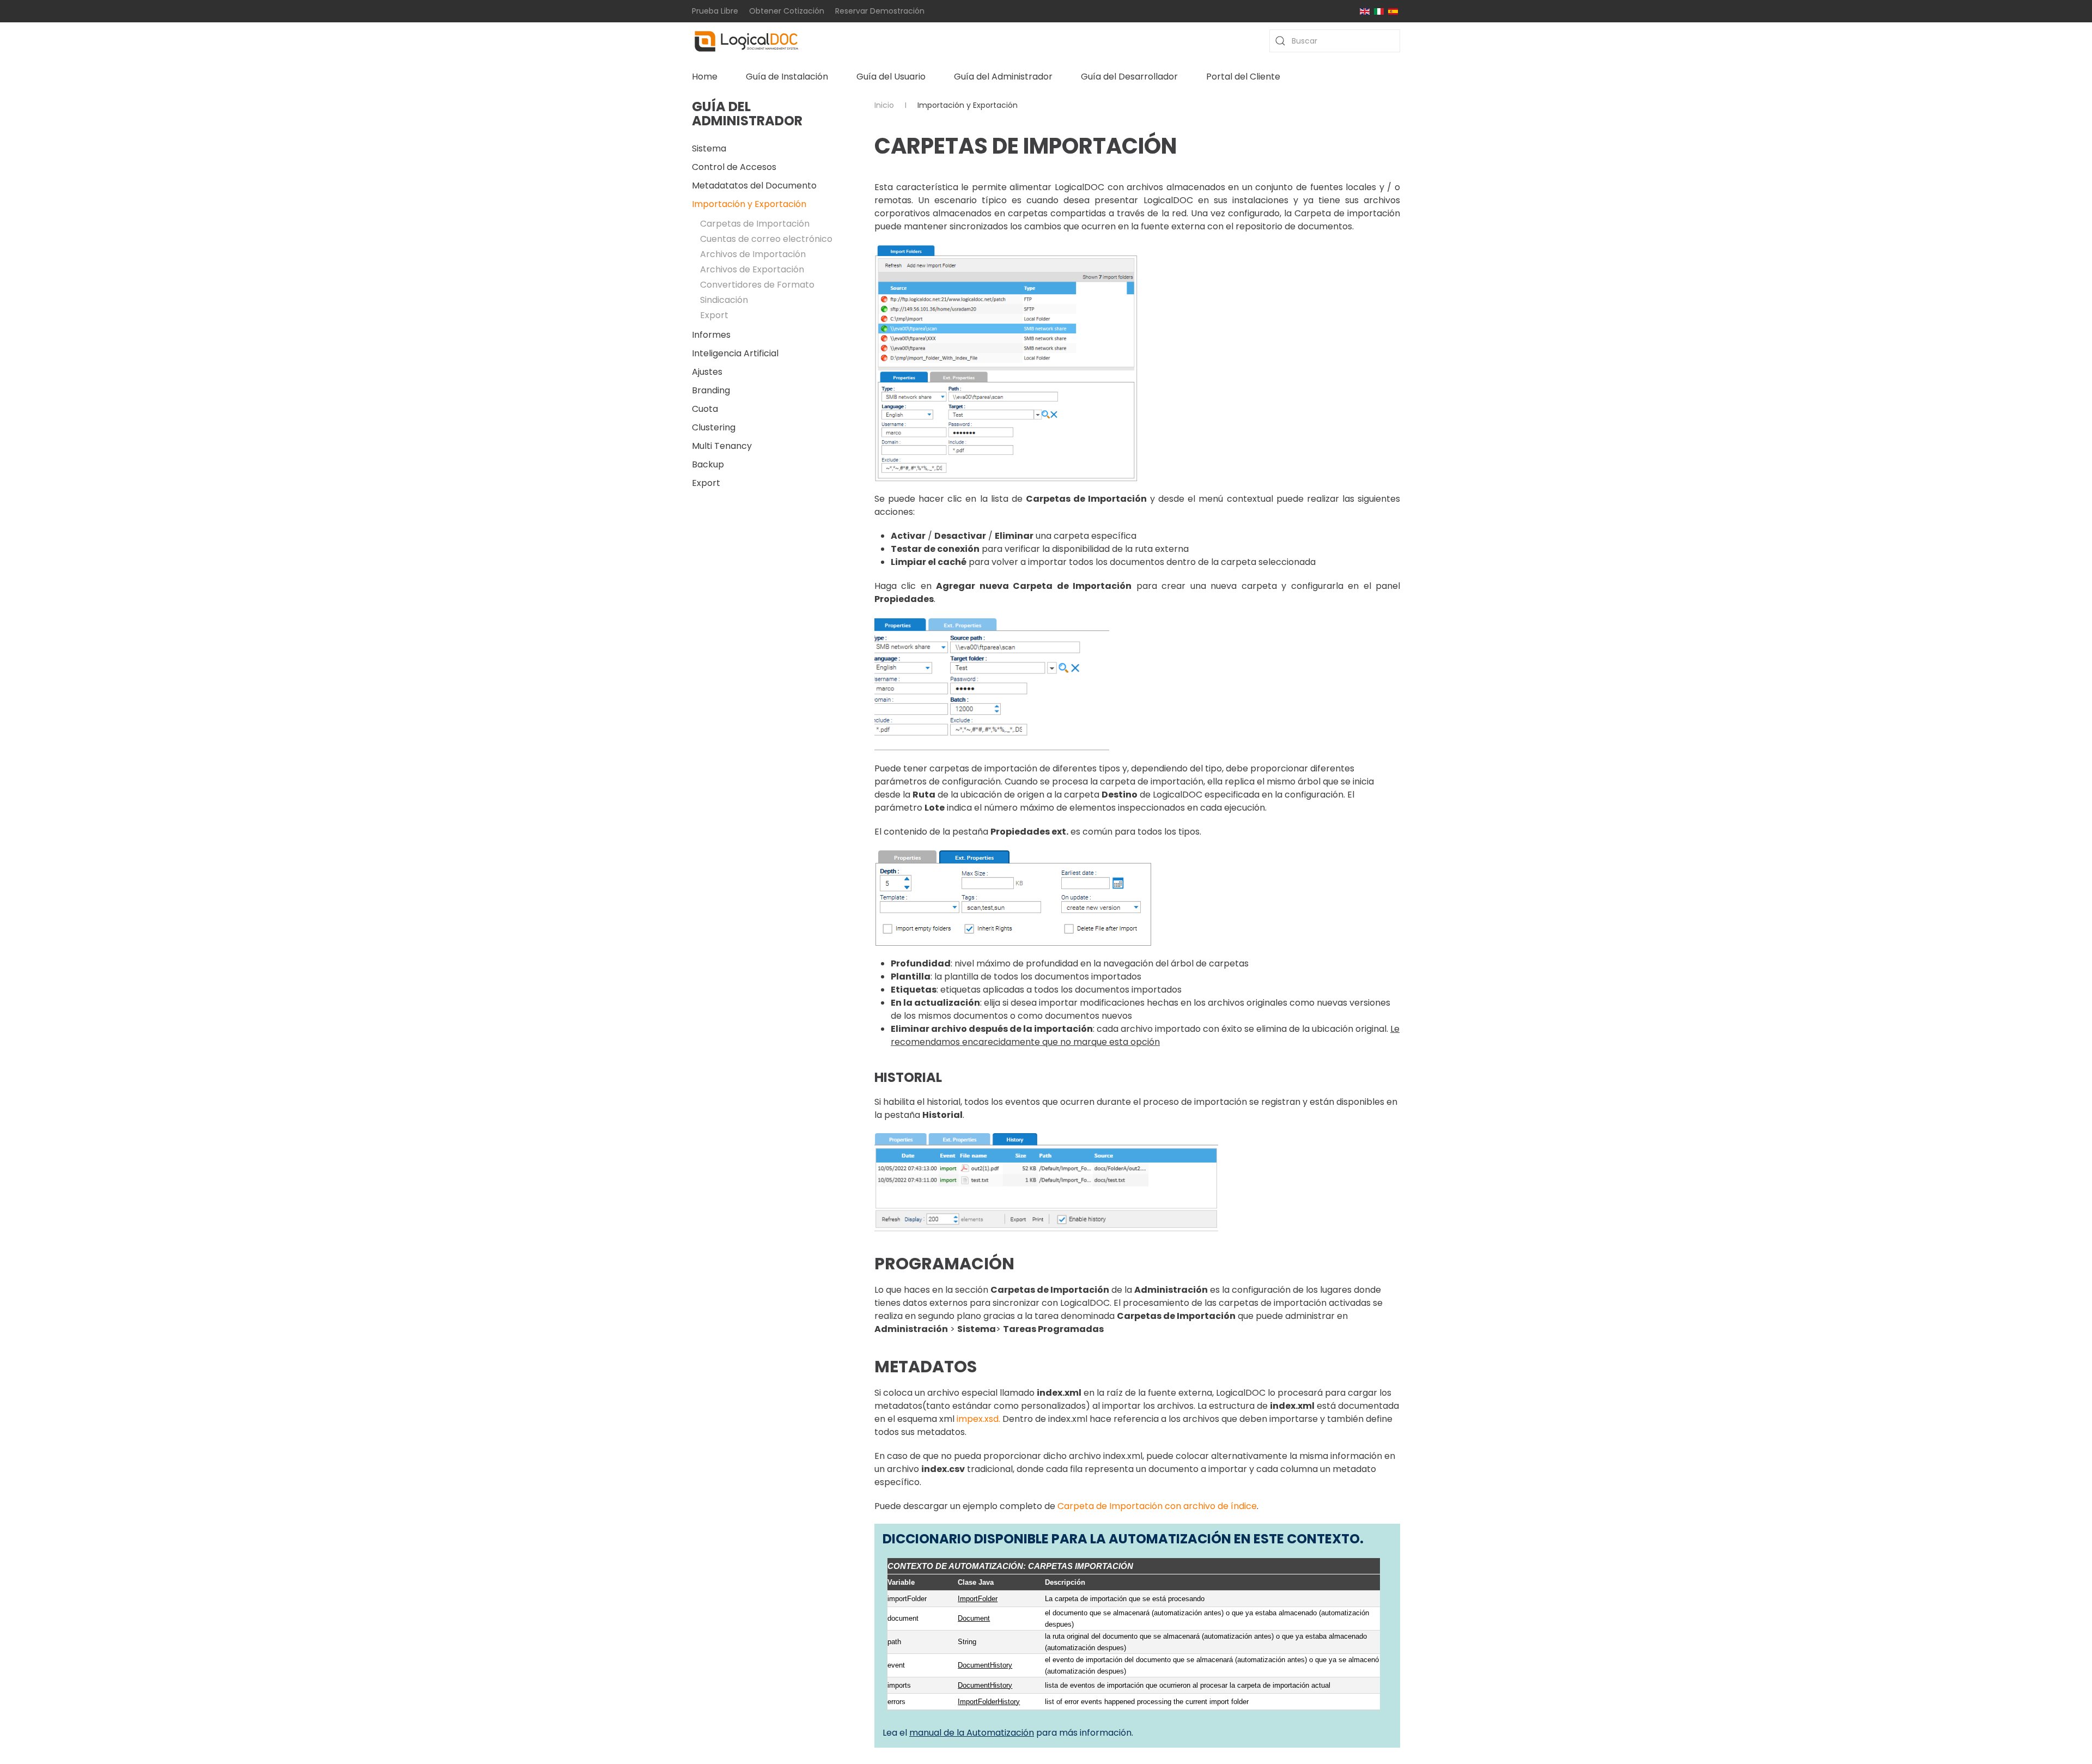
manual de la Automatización (972, 1733)
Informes (711, 335)
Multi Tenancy (722, 446)
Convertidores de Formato (757, 285)
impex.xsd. (978, 1419)
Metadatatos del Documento (754, 185)
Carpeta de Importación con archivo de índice (1157, 1506)
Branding (711, 390)
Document (974, 1618)
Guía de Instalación (787, 77)
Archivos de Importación (753, 254)
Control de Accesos (734, 167)
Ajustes (707, 372)
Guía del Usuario (891, 77)
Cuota (705, 409)
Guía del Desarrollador (1129, 77)
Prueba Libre (715, 11)
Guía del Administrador (1003, 77)
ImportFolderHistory (989, 1702)
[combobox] (1335, 41)
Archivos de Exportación (752, 269)
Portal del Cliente (1243, 77)
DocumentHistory (985, 1665)
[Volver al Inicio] (746, 41)
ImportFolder (978, 1599)
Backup (708, 464)
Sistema (709, 148)
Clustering (714, 427)
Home (705, 77)
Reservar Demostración (880, 11)
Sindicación (724, 300)
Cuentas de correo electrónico (766, 239)
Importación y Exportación (749, 204)
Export (714, 315)
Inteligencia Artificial (735, 353)
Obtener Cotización (787, 11)
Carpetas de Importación (755, 224)
